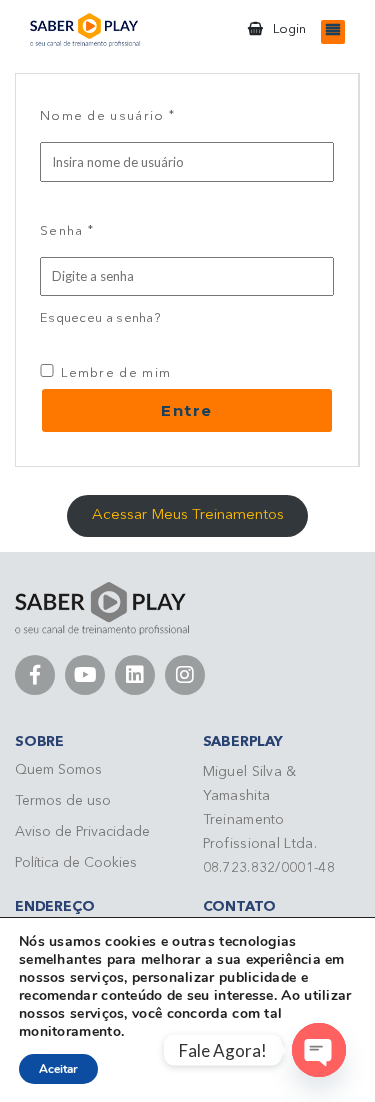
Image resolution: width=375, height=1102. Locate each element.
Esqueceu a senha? (100, 318)
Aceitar (58, 1069)
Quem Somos (58, 770)
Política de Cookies (76, 863)
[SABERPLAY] (85, 30)
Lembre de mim (114, 373)
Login (289, 29)
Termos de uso (63, 801)
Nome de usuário (107, 115)
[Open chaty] (319, 1050)
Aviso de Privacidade (82, 832)
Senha (67, 230)
